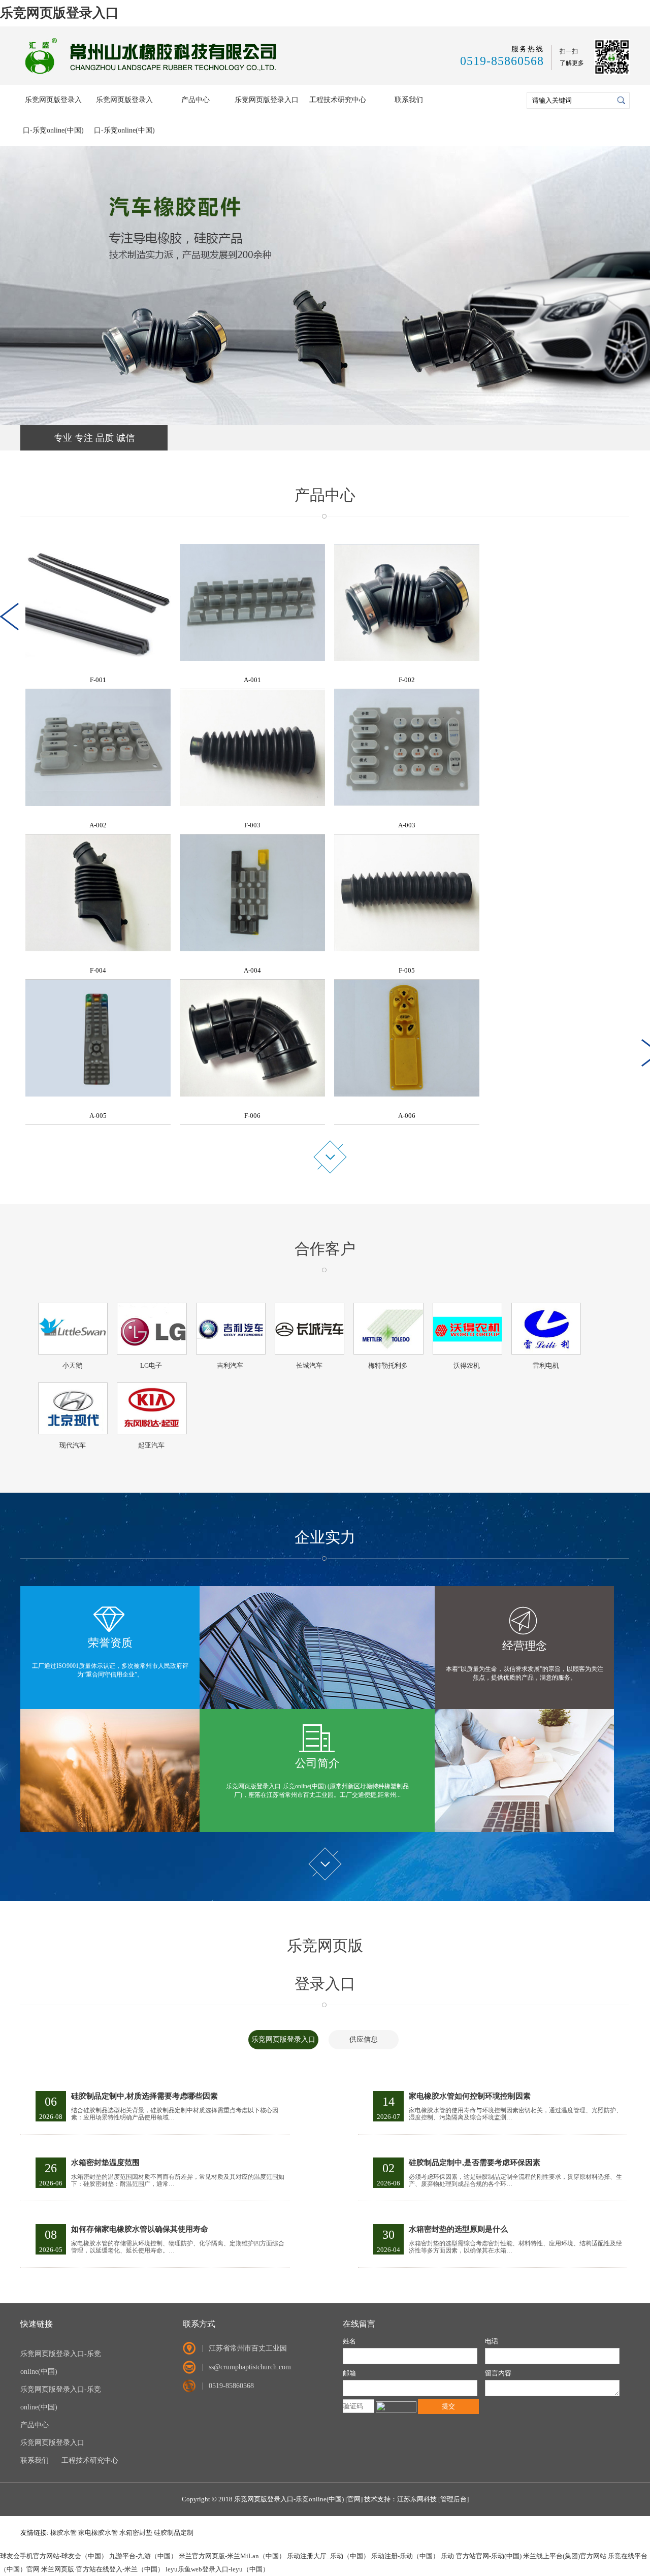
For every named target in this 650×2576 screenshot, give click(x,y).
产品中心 (196, 100)
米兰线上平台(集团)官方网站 (565, 2556)
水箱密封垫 (136, 2533)
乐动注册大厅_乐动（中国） (328, 2556)
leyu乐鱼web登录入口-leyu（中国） (217, 2569)
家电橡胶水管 (98, 2533)
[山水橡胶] (153, 75)
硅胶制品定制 (174, 2533)
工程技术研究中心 (338, 100)
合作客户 (325, 1249)
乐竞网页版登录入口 (59, 13)
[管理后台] (453, 2499)
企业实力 (325, 1537)
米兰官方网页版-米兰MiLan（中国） (232, 2556)
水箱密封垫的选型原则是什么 (458, 2229)
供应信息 (364, 2039)
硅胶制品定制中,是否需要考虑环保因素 (475, 2163)
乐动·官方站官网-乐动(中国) (481, 2556)
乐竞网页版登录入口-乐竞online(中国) (53, 115)
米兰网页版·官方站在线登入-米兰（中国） (103, 2569)
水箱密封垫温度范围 (105, 2163)
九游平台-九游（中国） (143, 2556)
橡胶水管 (63, 2533)
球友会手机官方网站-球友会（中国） (54, 2556)
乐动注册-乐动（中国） (405, 2556)
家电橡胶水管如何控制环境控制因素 (470, 2096)
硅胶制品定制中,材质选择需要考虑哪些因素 (144, 2096)
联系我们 (409, 100)
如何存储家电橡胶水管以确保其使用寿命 (140, 2229)
